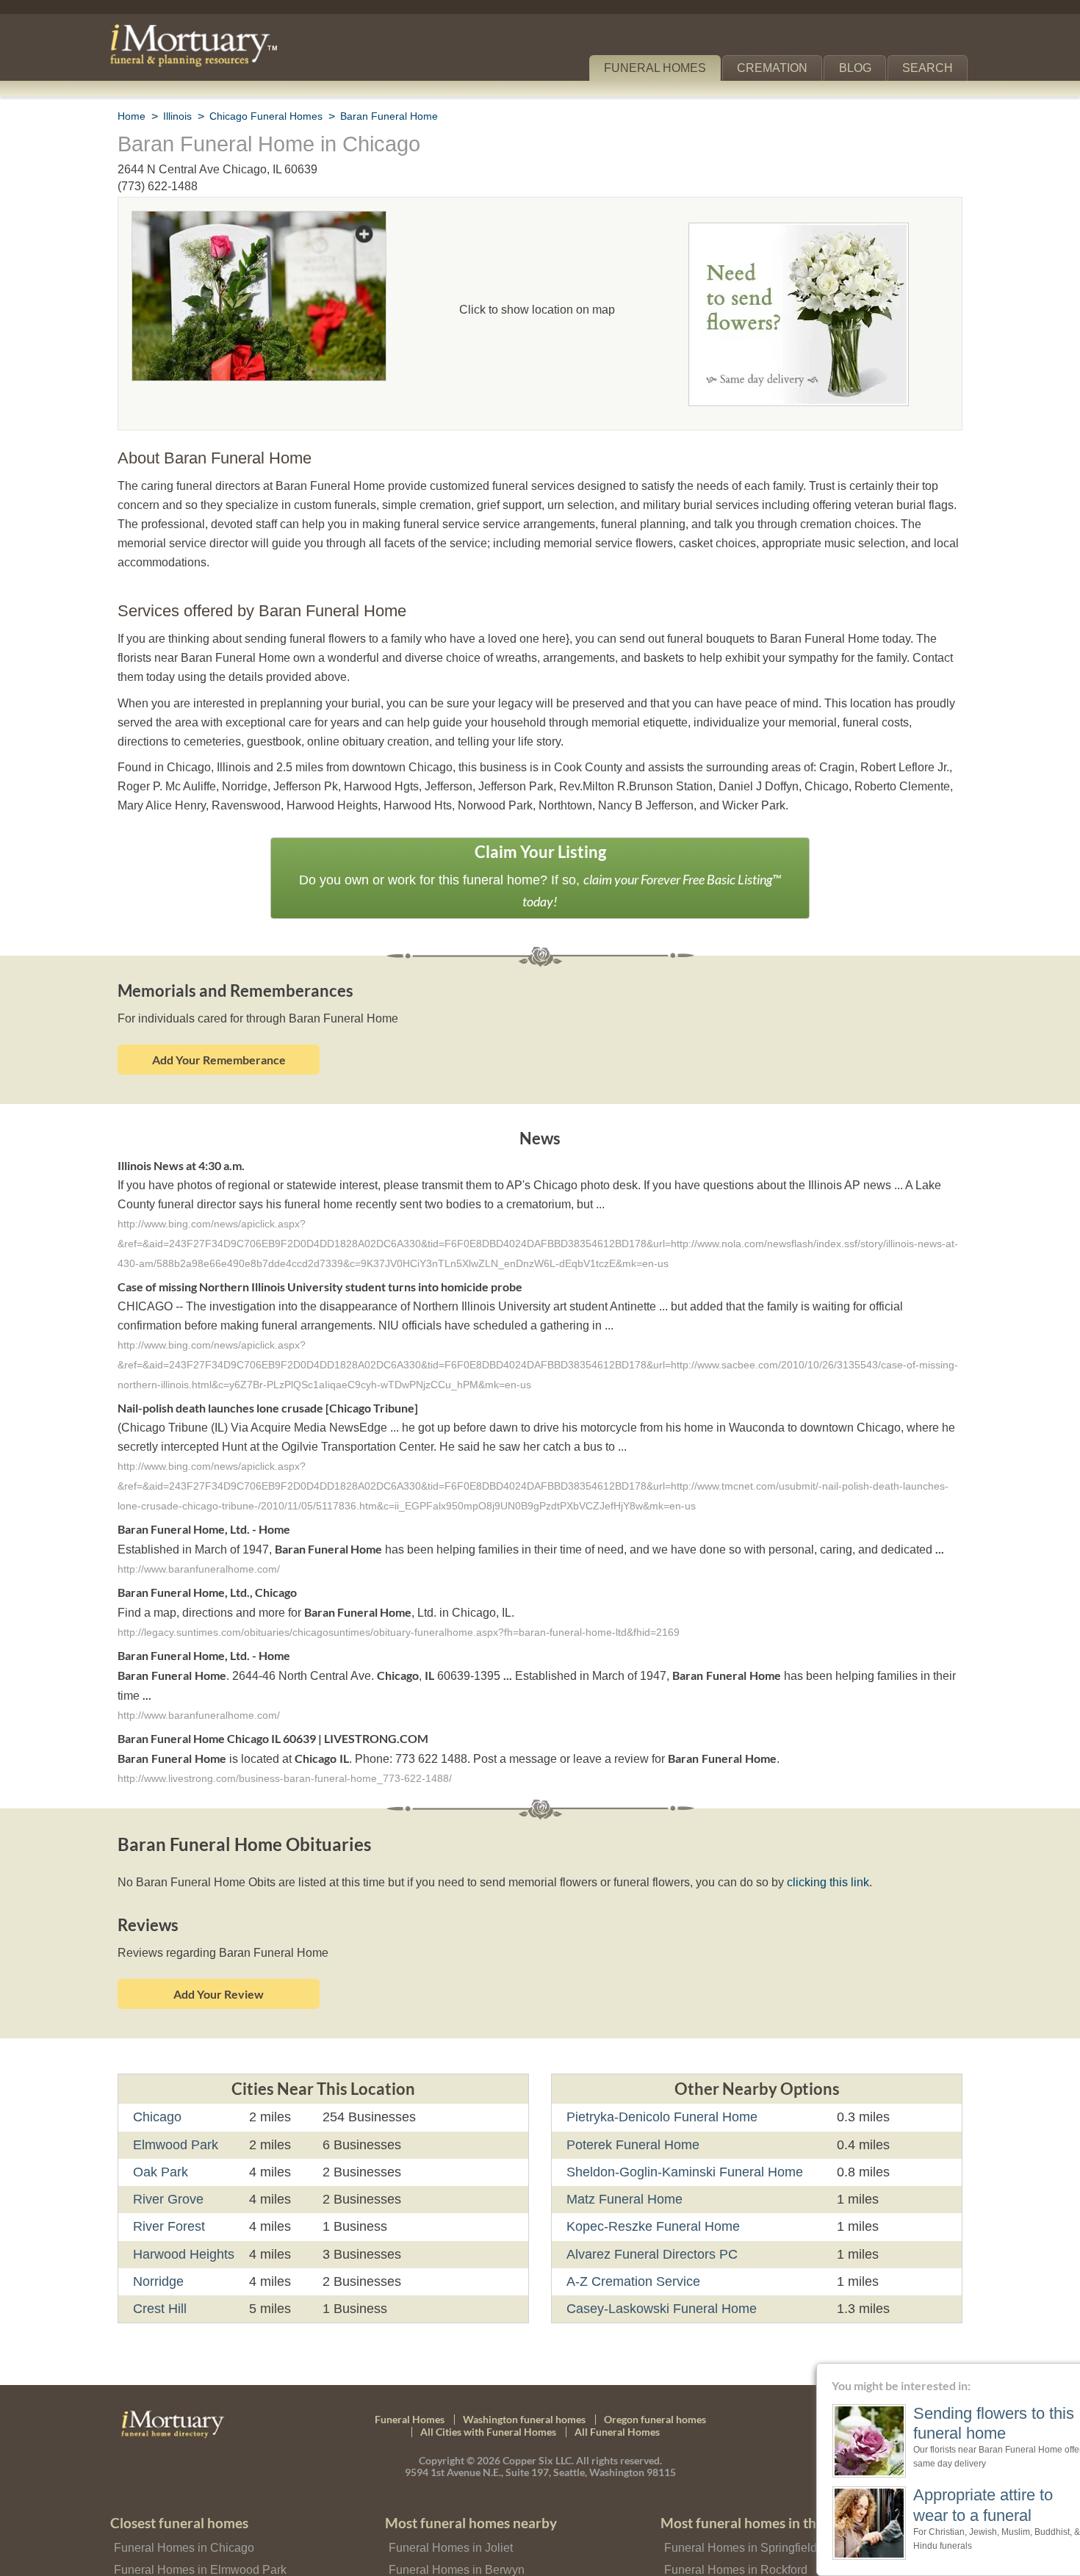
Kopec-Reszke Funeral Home (648, 2185)
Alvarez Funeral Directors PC (649, 2212)
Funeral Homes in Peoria (726, 2550)
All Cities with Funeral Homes (488, 2391)
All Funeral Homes (617, 2391)
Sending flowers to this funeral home (963, 2423)
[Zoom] (259, 221)
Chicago (156, 2076)
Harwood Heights (184, 2212)
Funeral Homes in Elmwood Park (196, 2528)
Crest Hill (161, 2267)
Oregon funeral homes (655, 2377)
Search (930, 68)
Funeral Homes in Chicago (180, 2506)
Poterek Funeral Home (631, 2103)
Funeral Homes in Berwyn (454, 2528)
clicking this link (806, 1841)
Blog (861, 68)
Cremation (779, 68)
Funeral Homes (665, 68)
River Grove (167, 2158)
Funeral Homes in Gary (447, 2550)
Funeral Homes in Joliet (448, 2506)
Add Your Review (219, 1953)
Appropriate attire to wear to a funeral (957, 2504)
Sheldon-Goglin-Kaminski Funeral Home (682, 2131)
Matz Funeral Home (623, 2158)
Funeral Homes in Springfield (737, 2506)
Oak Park (159, 2131)
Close (1071, 2372)
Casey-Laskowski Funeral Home (657, 2267)
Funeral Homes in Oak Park (183, 2550)
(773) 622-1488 (158, 186)
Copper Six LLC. (538, 2419)
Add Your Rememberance (219, 1017)
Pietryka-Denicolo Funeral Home (660, 2076)
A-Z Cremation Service (631, 2240)
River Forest (168, 2185)
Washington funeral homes (524, 2377)
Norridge (159, 2240)
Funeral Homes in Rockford (733, 2528)
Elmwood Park (174, 2103)
